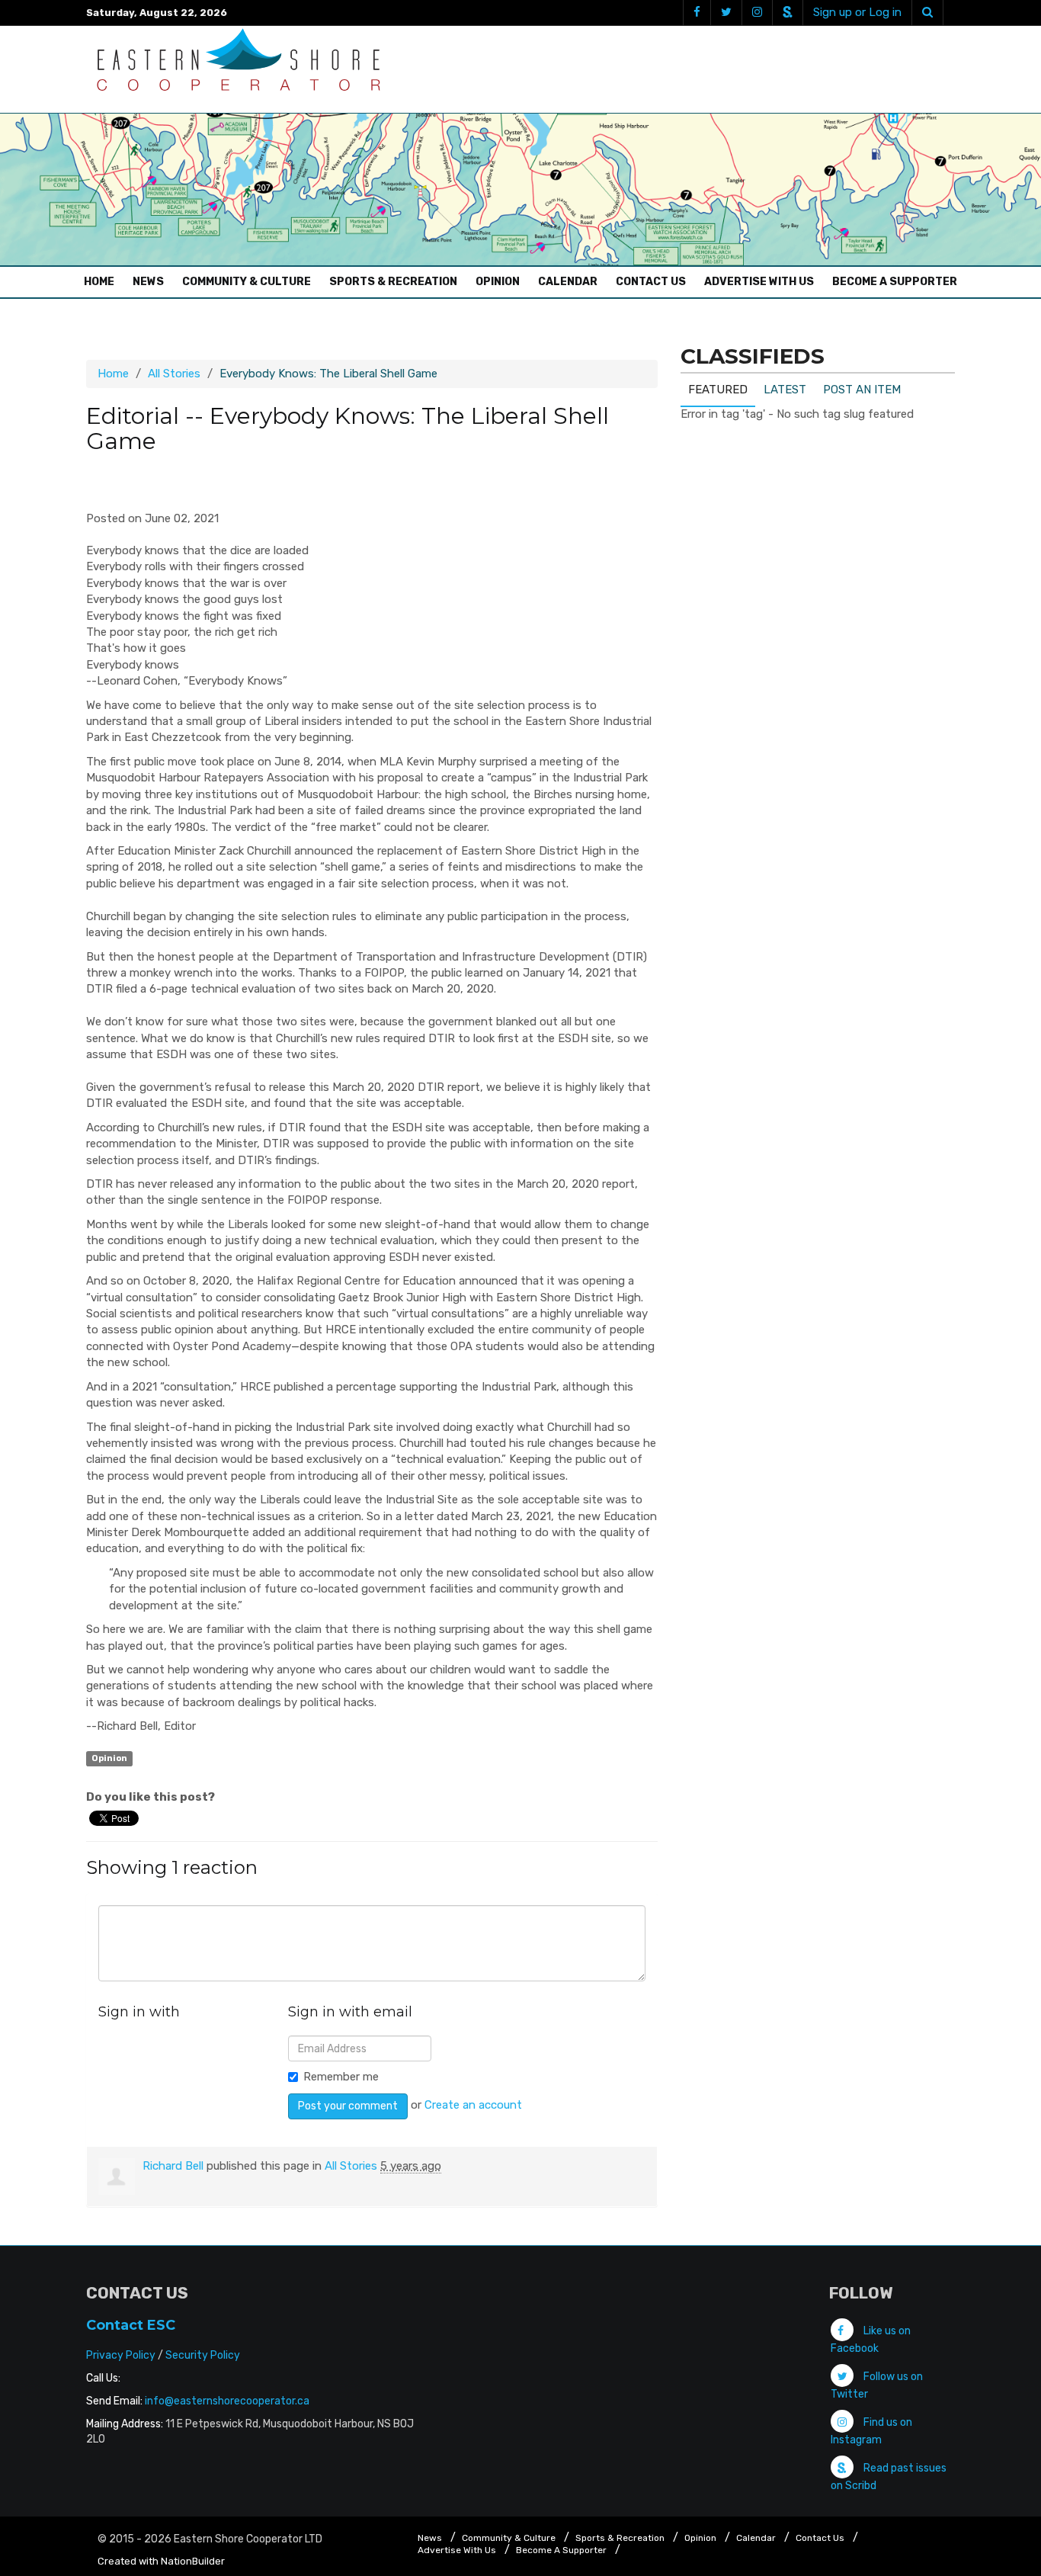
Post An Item (862, 390)
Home (103, 281)
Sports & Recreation (393, 282)
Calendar (568, 282)
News (148, 282)
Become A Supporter (895, 282)
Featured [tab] (718, 390)
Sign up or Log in (857, 12)
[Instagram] (757, 13)
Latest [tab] (785, 390)
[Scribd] (787, 13)
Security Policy (203, 2355)
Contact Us (651, 282)
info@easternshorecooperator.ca (227, 2401)
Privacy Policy (121, 2355)
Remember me (341, 2077)
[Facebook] (697, 13)
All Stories (174, 374)
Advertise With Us (759, 282)
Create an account (473, 2105)
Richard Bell (173, 2166)
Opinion (498, 282)
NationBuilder (193, 2561)
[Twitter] (726, 13)
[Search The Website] (927, 13)
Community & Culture (247, 282)
